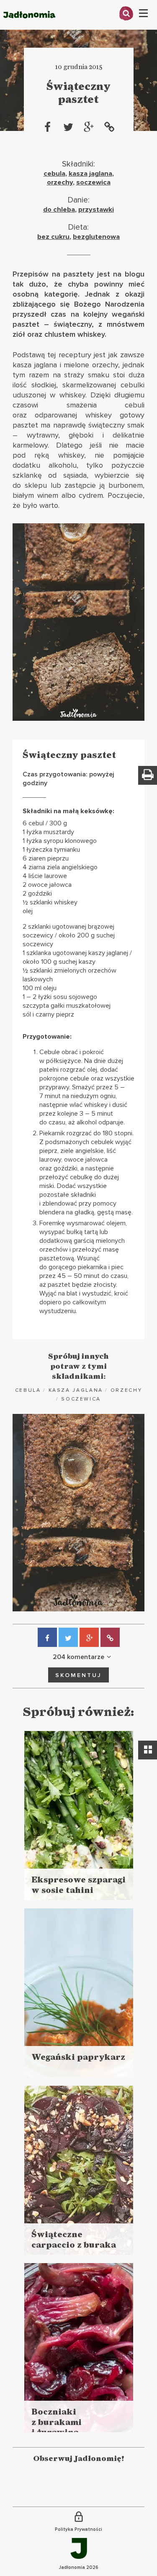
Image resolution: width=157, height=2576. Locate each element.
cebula (54, 174)
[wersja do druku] (148, 775)
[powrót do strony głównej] (29, 27)
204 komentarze (78, 1657)
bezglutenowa (96, 237)
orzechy (60, 182)
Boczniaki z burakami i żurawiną (57, 2422)
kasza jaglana (90, 174)
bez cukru (53, 237)
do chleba (59, 210)
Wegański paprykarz (78, 2057)
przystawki (96, 210)
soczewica (93, 182)
